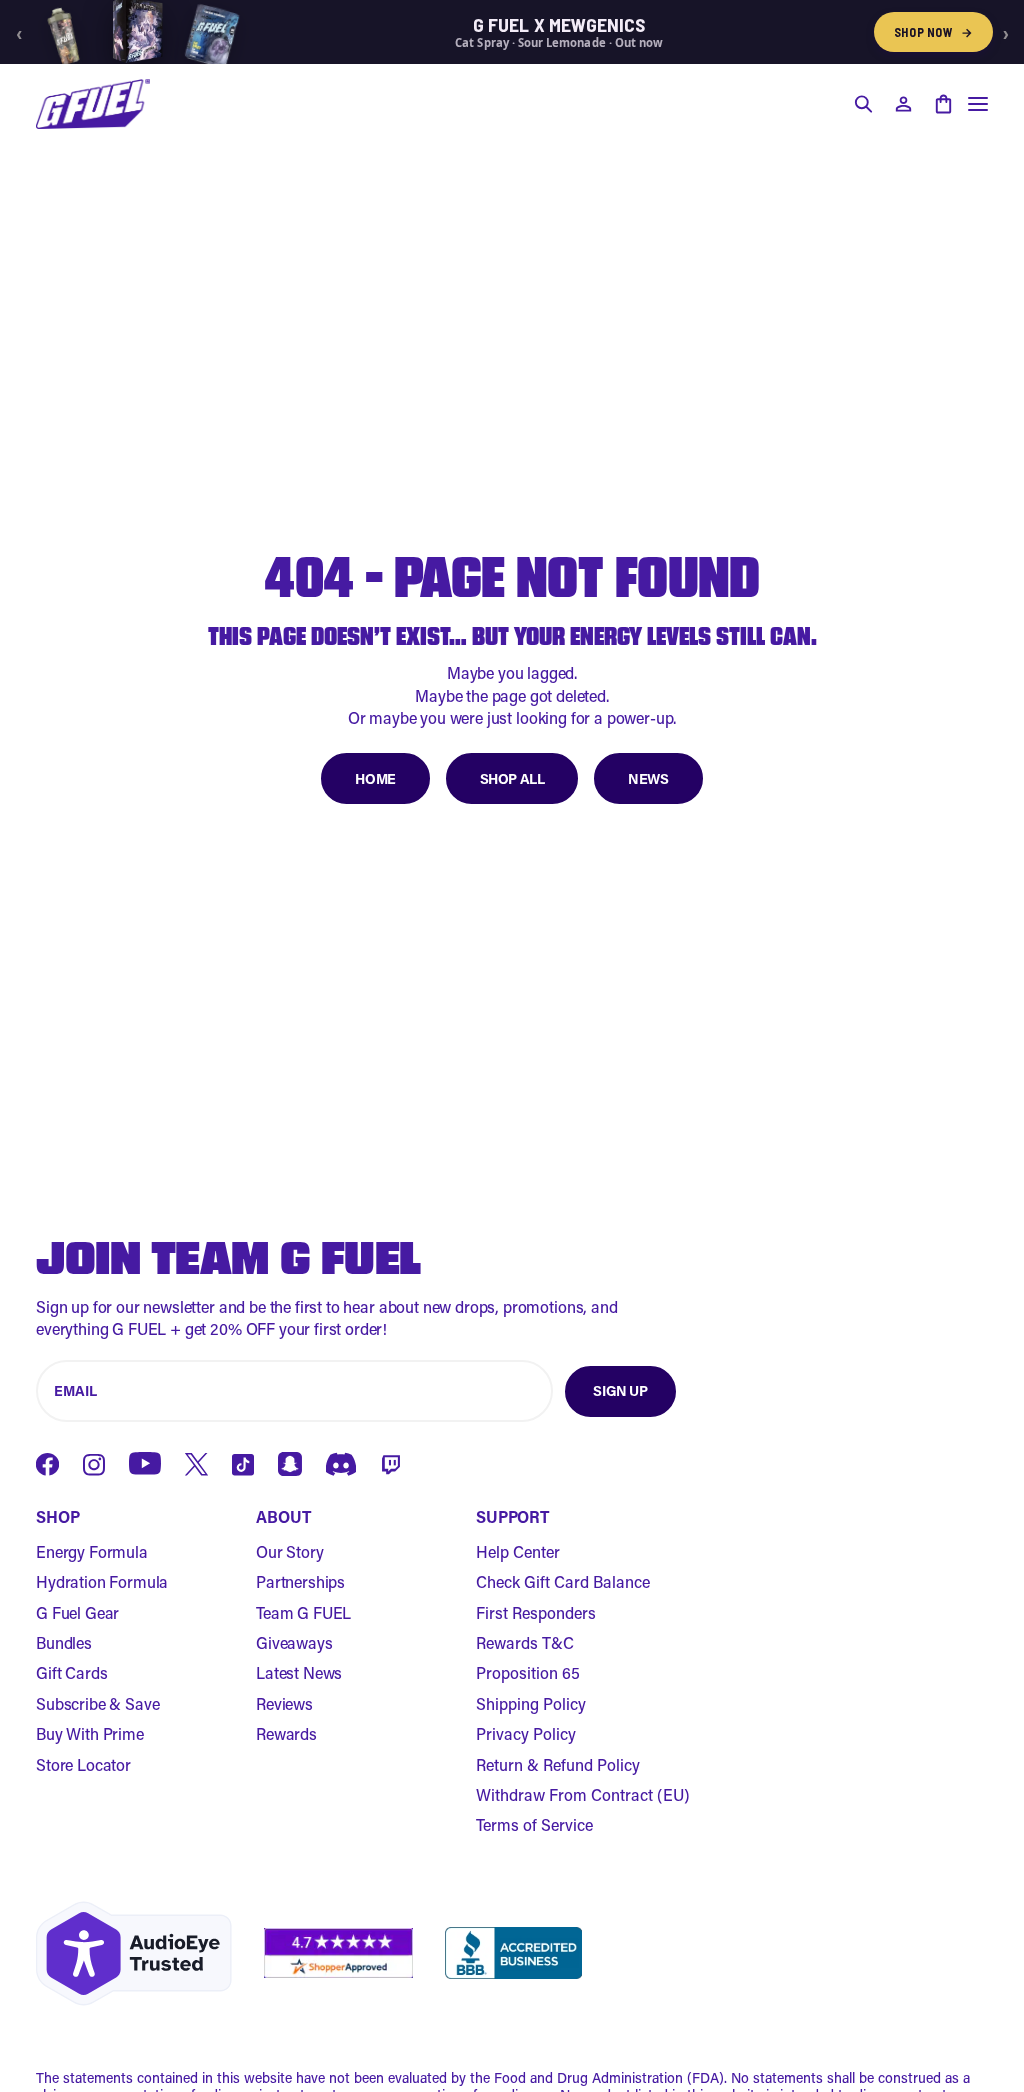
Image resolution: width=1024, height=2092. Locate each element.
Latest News (299, 1672)
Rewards (286, 1733)
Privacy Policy (526, 1733)
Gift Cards (71, 1672)
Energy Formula (92, 1551)
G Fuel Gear (77, 1612)
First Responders (536, 1612)
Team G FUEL (303, 1612)
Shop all (512, 778)
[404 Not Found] (93, 104)
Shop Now (934, 32)
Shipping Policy (531, 1703)
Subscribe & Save (97, 1703)
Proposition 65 (528, 1672)
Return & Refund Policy (558, 1764)
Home (375, 778)
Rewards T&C (525, 1642)
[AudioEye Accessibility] (134, 1953)
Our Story (290, 1551)
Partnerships (300, 1581)
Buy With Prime (90, 1733)
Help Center (518, 1551)
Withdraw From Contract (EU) (583, 1794)
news (648, 778)
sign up (620, 1390)
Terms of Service (534, 1824)
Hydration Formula (102, 1581)
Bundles (64, 1642)
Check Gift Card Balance (563, 1581)
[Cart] (943, 104)
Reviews (284, 1703)
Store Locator (83, 1764)
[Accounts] (903, 104)
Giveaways (294, 1642)
